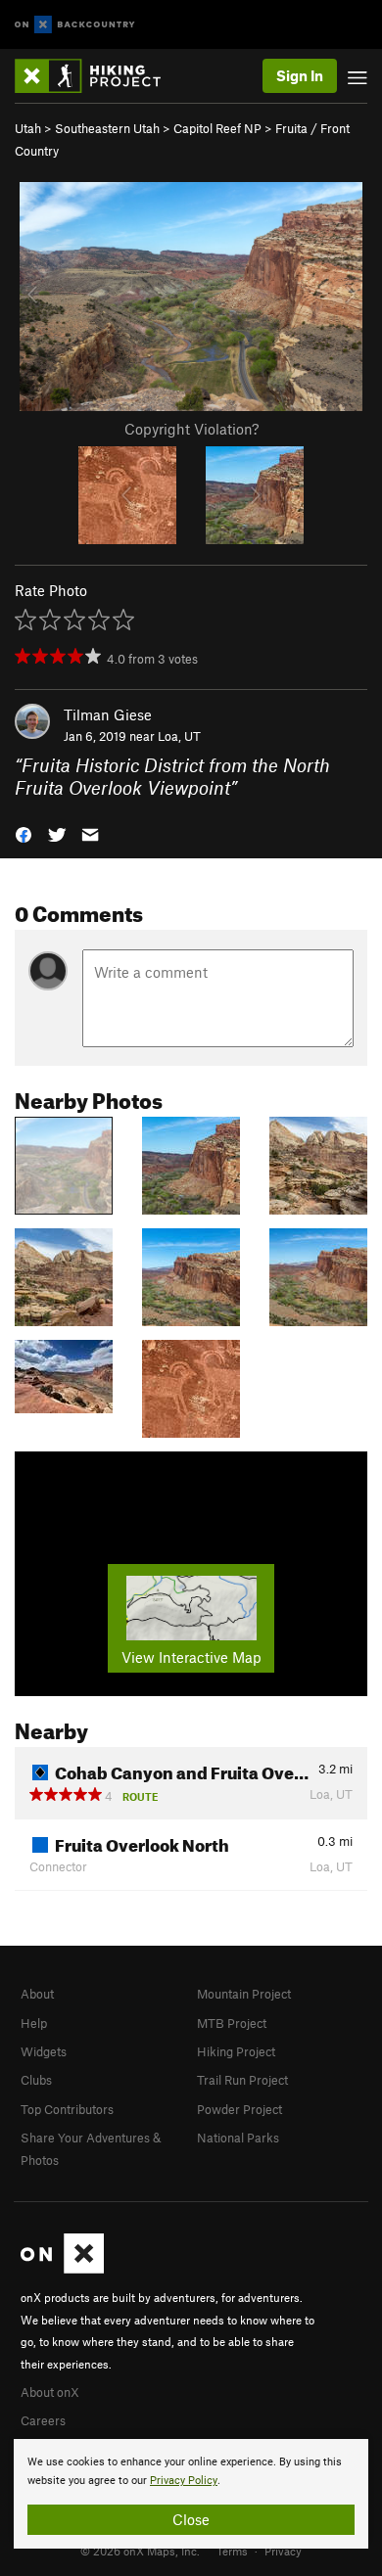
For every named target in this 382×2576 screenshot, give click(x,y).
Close (191, 2519)
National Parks (238, 2138)
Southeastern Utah (107, 128)
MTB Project (232, 2023)
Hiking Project (236, 2051)
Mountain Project (244, 1994)
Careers (43, 2420)
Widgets (44, 2051)
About (37, 1994)
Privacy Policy (184, 2481)
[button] (24, 833)
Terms (232, 2551)
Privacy (283, 2551)
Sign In (300, 75)
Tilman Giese (108, 714)
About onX (50, 2392)
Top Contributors (67, 2109)
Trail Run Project (242, 2080)
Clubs (36, 2080)
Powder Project (239, 2109)
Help (34, 2023)
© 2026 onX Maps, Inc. (140, 2551)
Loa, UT (179, 736)
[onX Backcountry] (75, 25)
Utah (28, 128)
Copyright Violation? (191, 429)
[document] (191, 2494)
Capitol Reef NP (217, 128)
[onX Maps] (62, 2269)
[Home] (97, 76)
